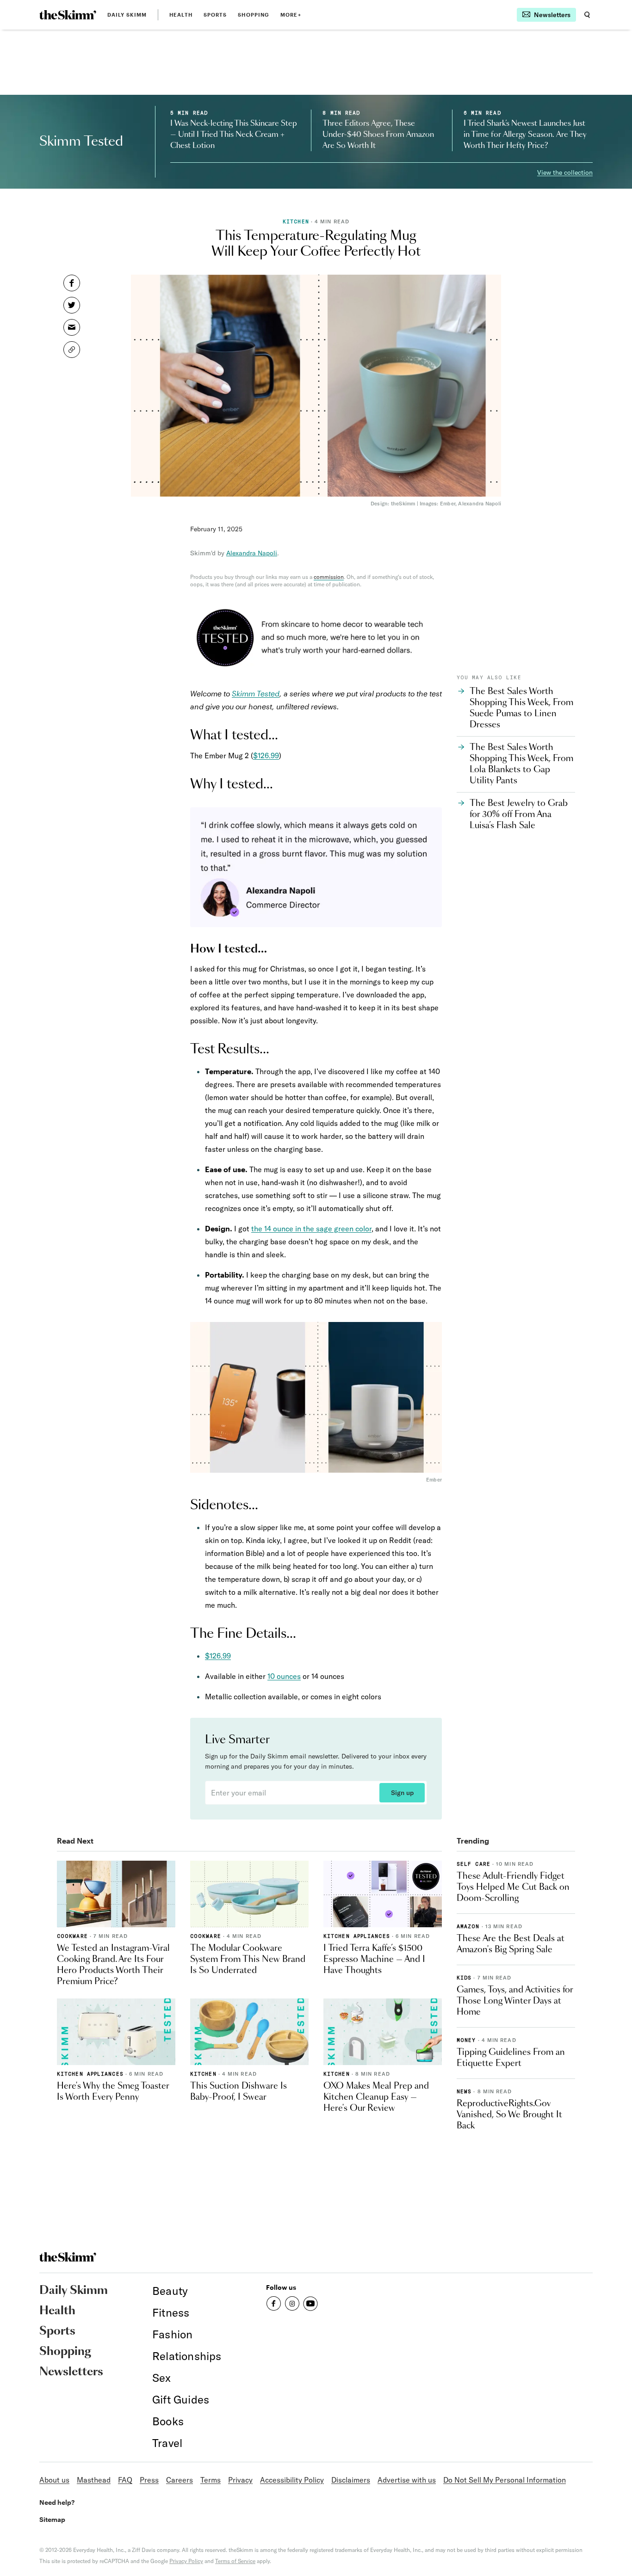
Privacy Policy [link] (186, 2561)
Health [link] (181, 15)
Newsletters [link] (71, 2372)
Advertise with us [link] (407, 2480)
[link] (68, 15)
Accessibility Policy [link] (292, 2480)
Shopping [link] (254, 15)
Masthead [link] (94, 2480)
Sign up (402, 1793)
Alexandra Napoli (252, 553)
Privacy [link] (240, 2480)
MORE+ (291, 15)
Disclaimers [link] (351, 2480)
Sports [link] (215, 15)
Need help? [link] (57, 2502)
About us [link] (54, 2480)
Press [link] (149, 2480)
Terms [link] (211, 2480)
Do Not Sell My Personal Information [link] (505, 2480)
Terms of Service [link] (235, 2561)
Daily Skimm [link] (127, 15)
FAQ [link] (125, 2480)
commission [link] (329, 577)
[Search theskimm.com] (587, 15)
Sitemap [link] (52, 2519)
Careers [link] (180, 2480)
